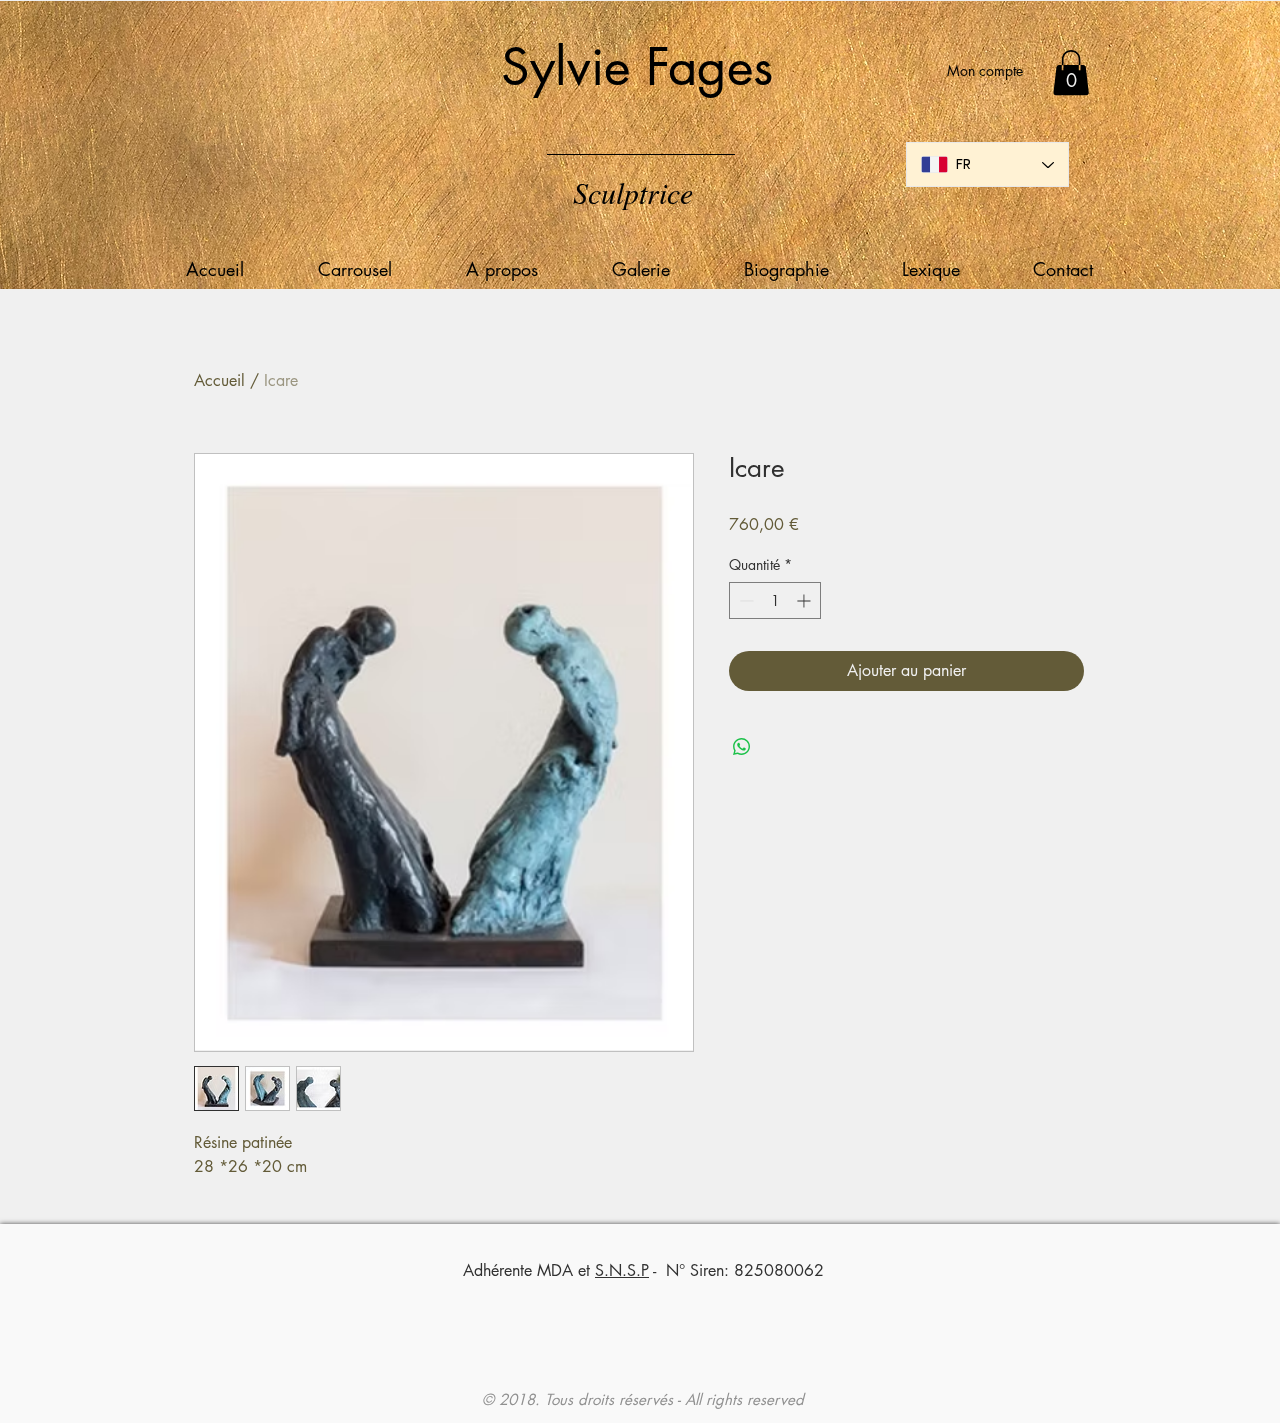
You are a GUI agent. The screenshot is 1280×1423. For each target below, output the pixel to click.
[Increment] (805, 600)
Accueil (219, 380)
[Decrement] (744, 600)
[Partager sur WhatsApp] (742, 747)
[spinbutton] (775, 600)
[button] (1071, 72)
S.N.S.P (622, 1270)
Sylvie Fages (637, 67)
